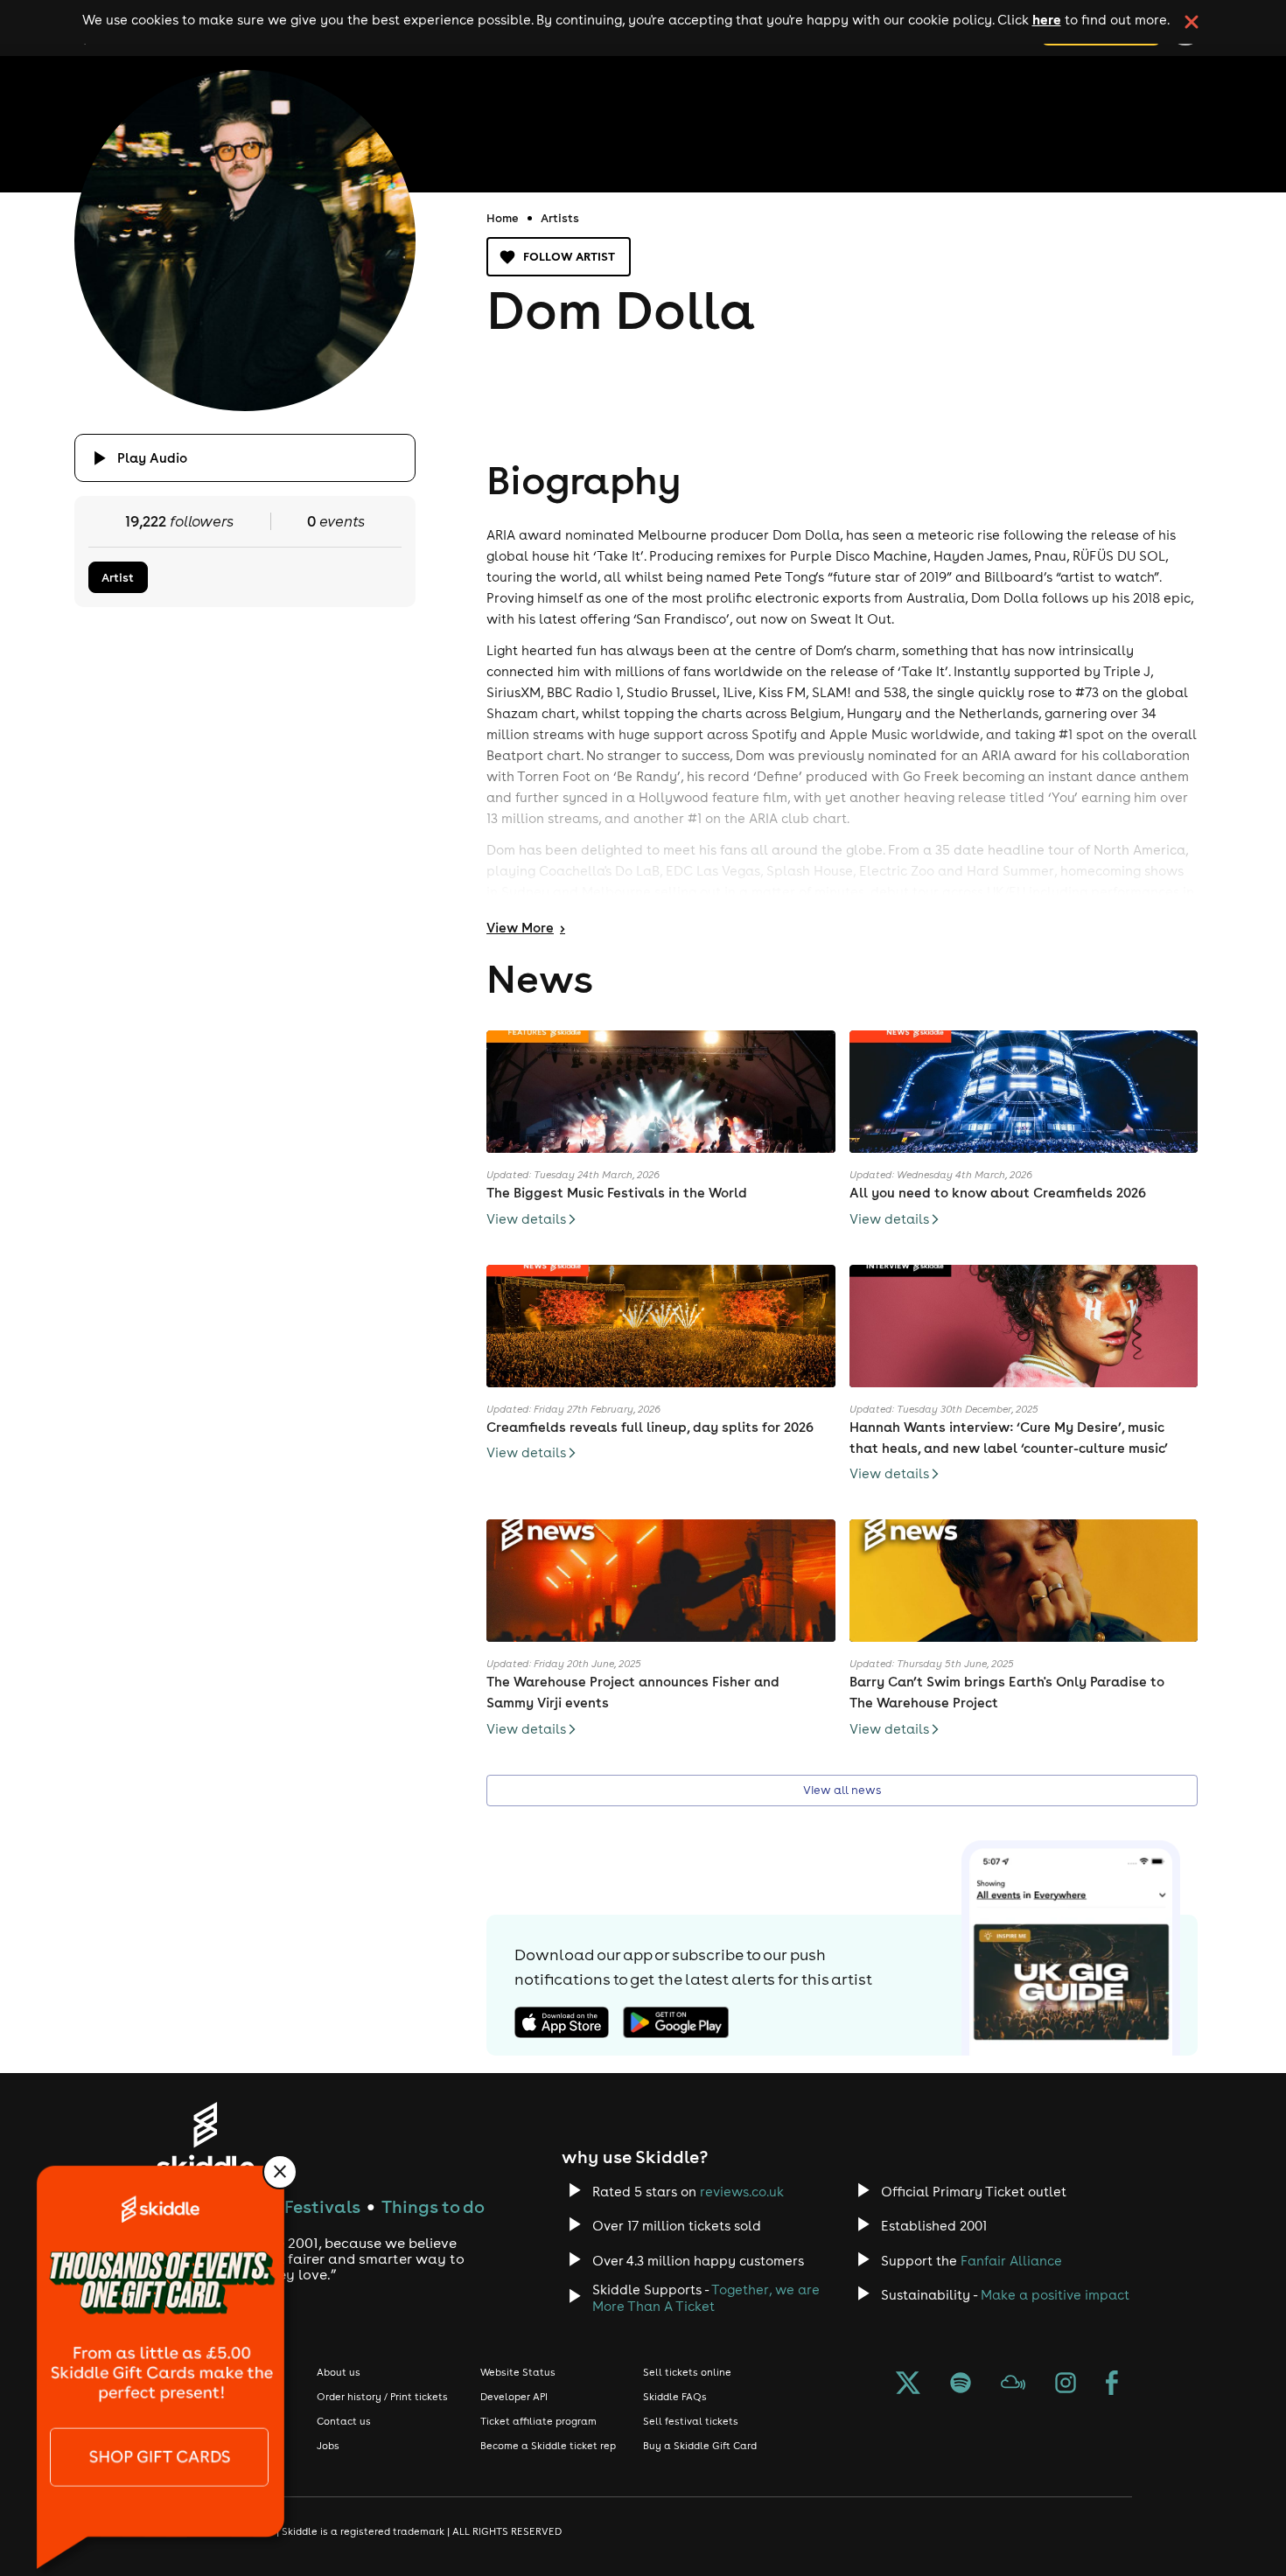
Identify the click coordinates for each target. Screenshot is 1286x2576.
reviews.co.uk (742, 2192)
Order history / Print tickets (382, 2397)
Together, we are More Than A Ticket (706, 2298)
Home (503, 218)
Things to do (433, 2206)
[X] (908, 2384)
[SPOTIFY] (961, 2384)
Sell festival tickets (691, 2421)
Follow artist (569, 256)
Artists (560, 218)
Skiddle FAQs (675, 2397)
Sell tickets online (687, 2372)
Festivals (322, 2206)
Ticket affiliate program (538, 2421)
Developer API (514, 2397)
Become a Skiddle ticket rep (548, 2446)
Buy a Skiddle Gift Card (700, 2446)
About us (339, 2372)
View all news (842, 1790)
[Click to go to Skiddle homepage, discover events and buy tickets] (205, 2140)
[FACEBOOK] (1112, 2384)
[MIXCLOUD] (1013, 2384)
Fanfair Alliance (1011, 2261)
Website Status (518, 2372)
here (1047, 19)
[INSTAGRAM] (1066, 2384)
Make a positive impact (1055, 2295)
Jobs (328, 2446)
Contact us (344, 2421)
